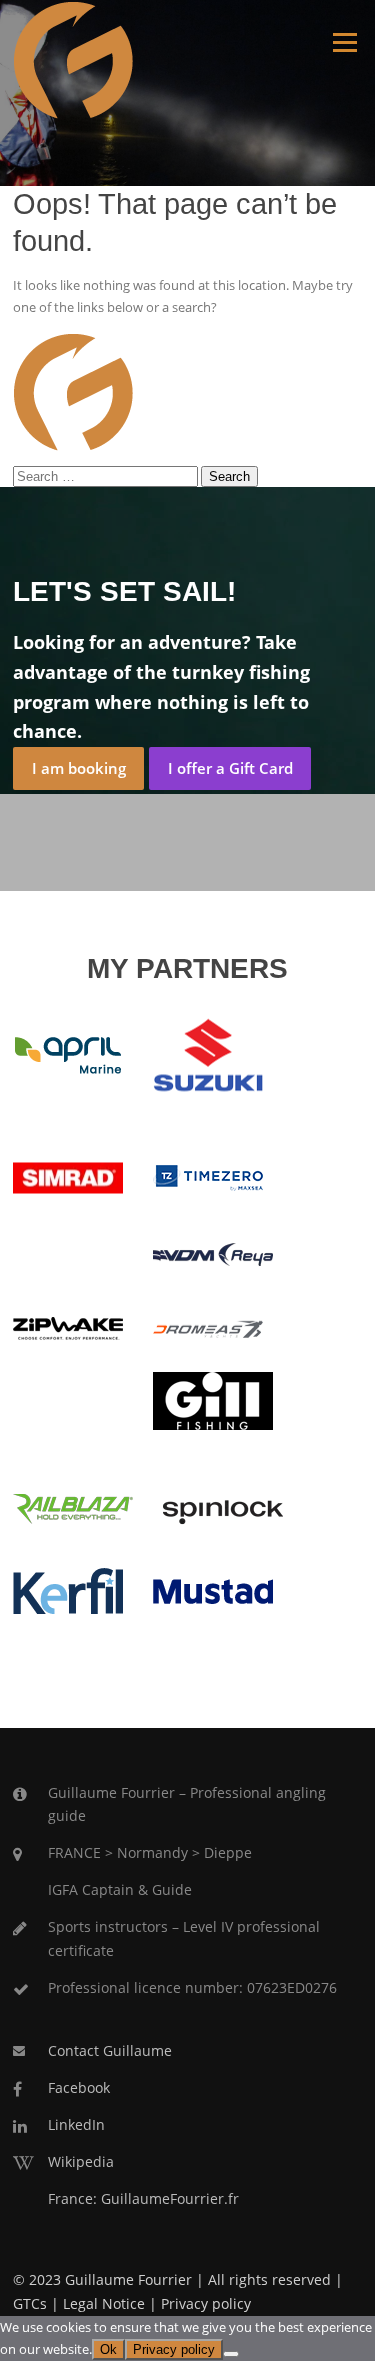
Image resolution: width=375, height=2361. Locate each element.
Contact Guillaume (110, 2050)
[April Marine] (68, 1054)
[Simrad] (68, 1177)
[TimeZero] (208, 1177)
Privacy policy (206, 2303)
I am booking (79, 768)
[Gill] (213, 1399)
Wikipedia (81, 2161)
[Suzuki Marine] (208, 1054)
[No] (231, 2354)
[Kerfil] (68, 1589)
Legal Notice (104, 2303)
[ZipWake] (68, 1327)
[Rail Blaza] (73, 1507)
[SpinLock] (223, 1507)
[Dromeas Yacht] (208, 1328)
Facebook (79, 2087)
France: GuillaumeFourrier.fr (143, 2198)
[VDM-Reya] (213, 1253)
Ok (108, 2349)
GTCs (30, 2303)
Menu (344, 42)
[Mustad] (213, 1589)
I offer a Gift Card (230, 768)
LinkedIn (76, 2124)
